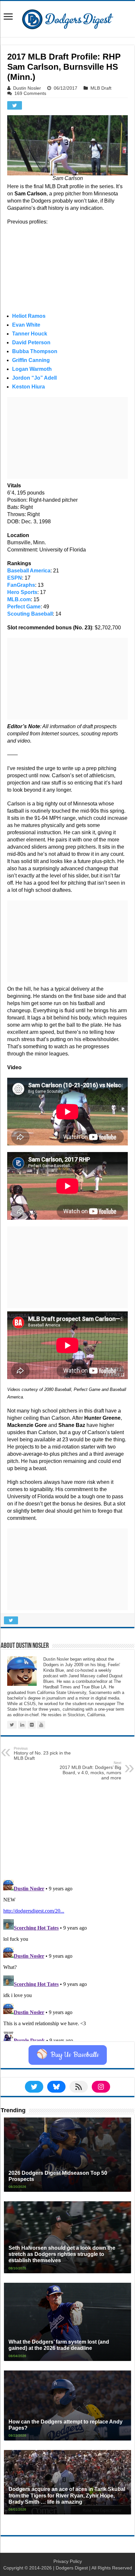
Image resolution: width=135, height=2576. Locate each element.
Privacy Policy (68, 2561)
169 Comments (30, 93)
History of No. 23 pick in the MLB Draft (42, 1754)
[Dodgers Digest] (67, 18)
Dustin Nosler (27, 88)
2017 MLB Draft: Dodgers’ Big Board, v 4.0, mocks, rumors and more (90, 1771)
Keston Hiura (29, 387)
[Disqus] (67, 1959)
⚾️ (68, 2055)
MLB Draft (101, 88)
